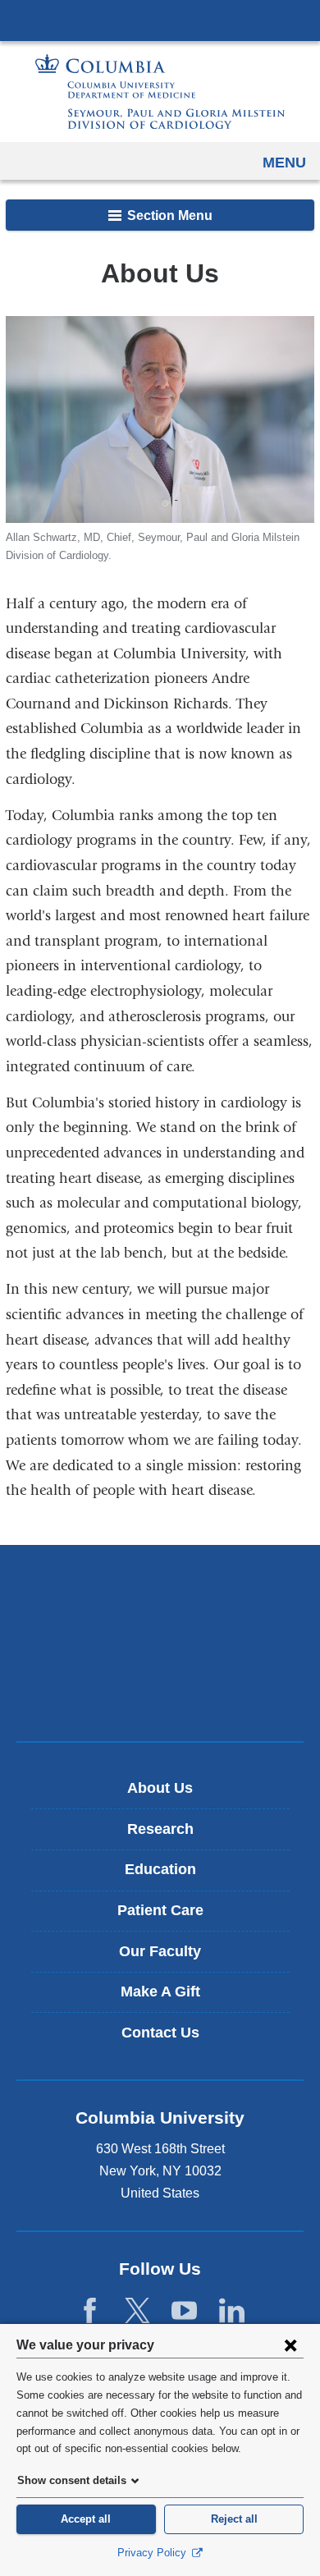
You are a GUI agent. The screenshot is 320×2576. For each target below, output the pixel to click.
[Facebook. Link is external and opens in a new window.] (90, 2311)
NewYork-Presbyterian (160, 1643)
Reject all (234, 2519)
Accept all (86, 2519)
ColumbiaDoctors (160, 1694)
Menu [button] (284, 163)
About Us (160, 1788)
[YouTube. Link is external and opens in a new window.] (184, 2311)
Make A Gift (160, 1992)
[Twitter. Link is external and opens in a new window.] (137, 2311)
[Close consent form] (290, 2345)
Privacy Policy (153, 2553)
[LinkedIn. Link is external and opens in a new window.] (232, 2311)
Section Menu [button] (168, 215)
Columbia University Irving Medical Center (160, 20)
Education (160, 1869)
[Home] (160, 92)
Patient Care (160, 1910)
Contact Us (160, 2033)
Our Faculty (160, 1951)
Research (160, 1829)
